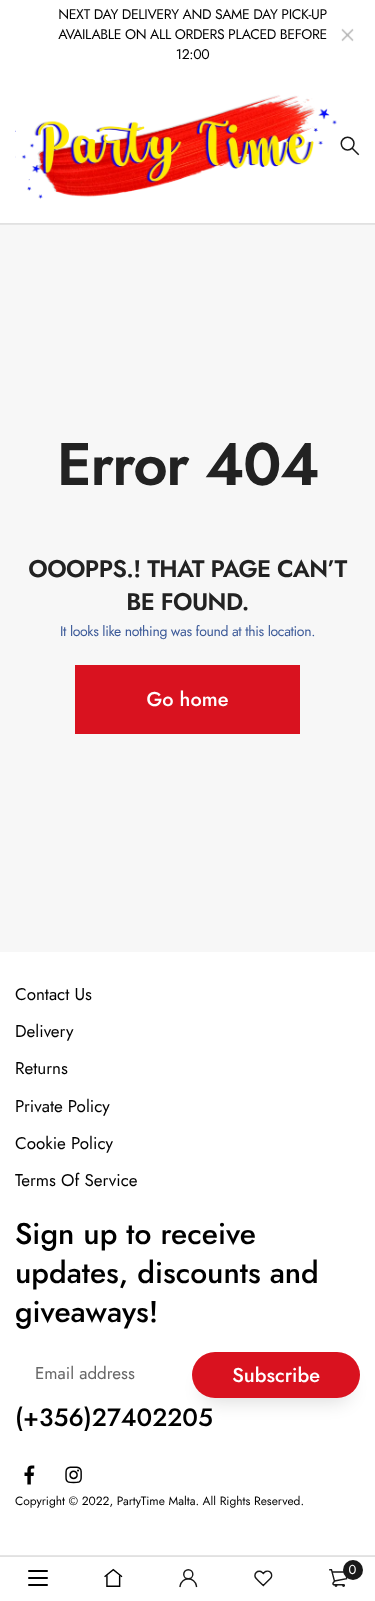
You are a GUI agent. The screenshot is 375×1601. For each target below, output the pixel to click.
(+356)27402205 (114, 1418)
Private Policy (62, 1106)
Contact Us (53, 995)
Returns (41, 1069)
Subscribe (276, 1374)
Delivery (44, 1032)
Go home (188, 699)
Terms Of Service (76, 1181)
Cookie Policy (64, 1144)
